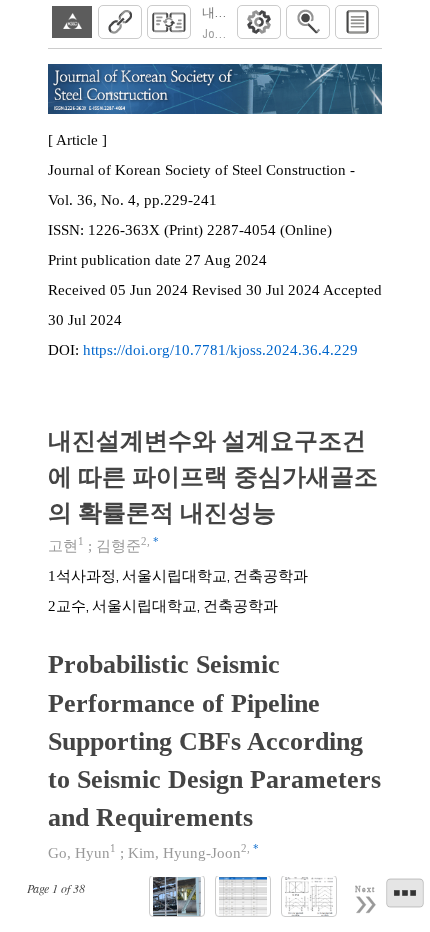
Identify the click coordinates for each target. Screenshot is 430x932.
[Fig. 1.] (177, 896)
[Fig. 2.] (309, 896)
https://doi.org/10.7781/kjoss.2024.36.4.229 (220, 350)
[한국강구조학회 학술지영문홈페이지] (72, 22)
